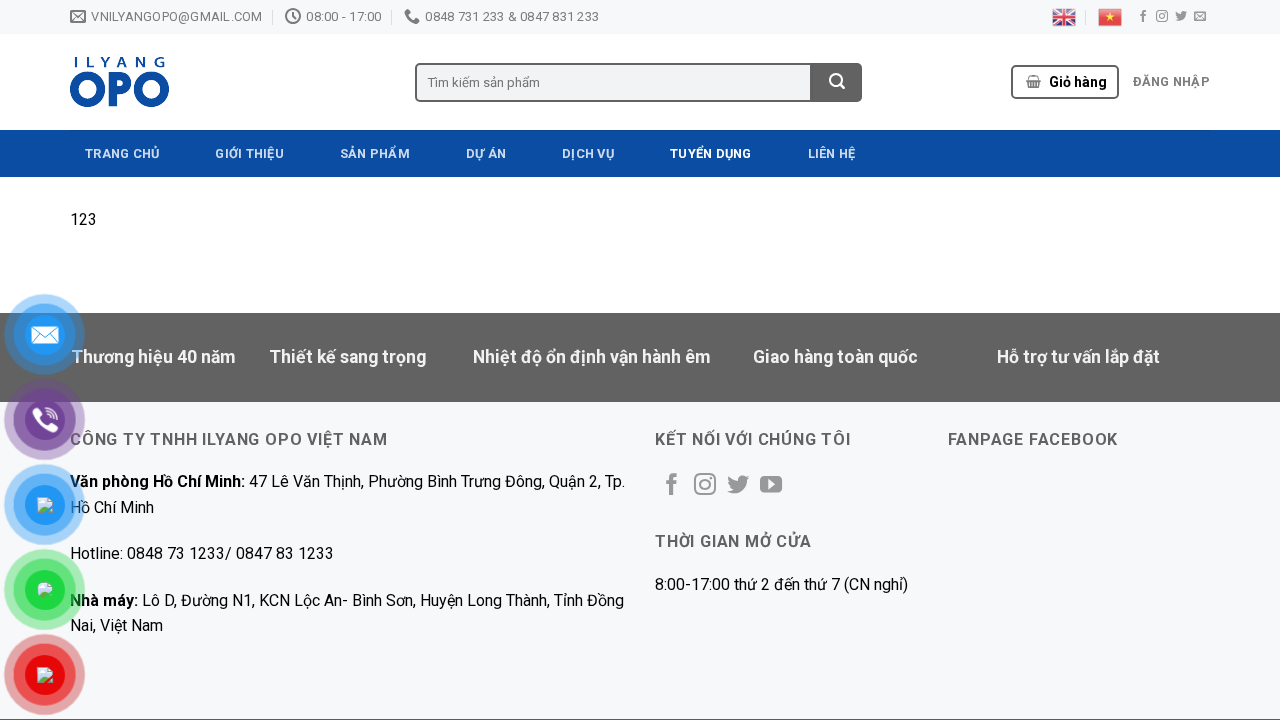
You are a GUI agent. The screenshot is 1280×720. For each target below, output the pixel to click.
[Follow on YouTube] (771, 486)
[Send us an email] (1200, 17)
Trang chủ (122, 153)
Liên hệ (832, 153)
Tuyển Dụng (711, 153)
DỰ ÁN (486, 153)
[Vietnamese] (1110, 17)
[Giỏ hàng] (1033, 82)
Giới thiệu (249, 153)
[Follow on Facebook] (1143, 17)
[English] (1064, 17)
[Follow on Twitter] (1181, 17)
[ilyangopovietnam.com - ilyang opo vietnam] (227, 82)
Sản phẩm (375, 153)
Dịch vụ (588, 153)
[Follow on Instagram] (1162, 17)
